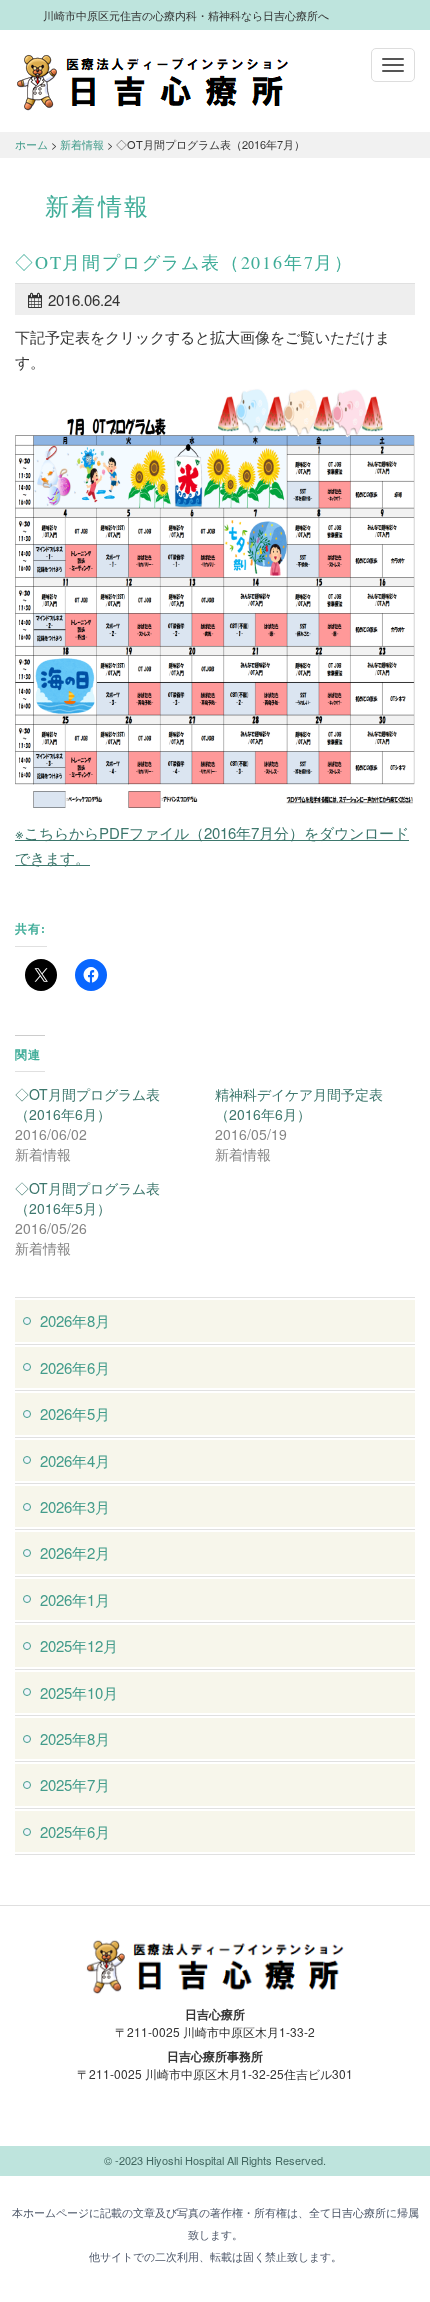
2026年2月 (75, 1552)
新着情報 (82, 144)
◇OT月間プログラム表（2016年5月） (87, 1198)
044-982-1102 (215, 2120)
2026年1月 (75, 1599)
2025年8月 (75, 1738)
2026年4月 (75, 1460)
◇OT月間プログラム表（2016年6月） (87, 1104)
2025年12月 (79, 1645)
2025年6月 (75, 1831)
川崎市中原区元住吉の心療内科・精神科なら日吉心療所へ (152, 81)
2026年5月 (75, 1413)
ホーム (31, 144)
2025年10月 (79, 1692)
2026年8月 (75, 1320)
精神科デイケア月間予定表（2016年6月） (299, 1104)
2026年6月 (75, 1367)
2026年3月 (75, 1506)
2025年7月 (75, 1784)
